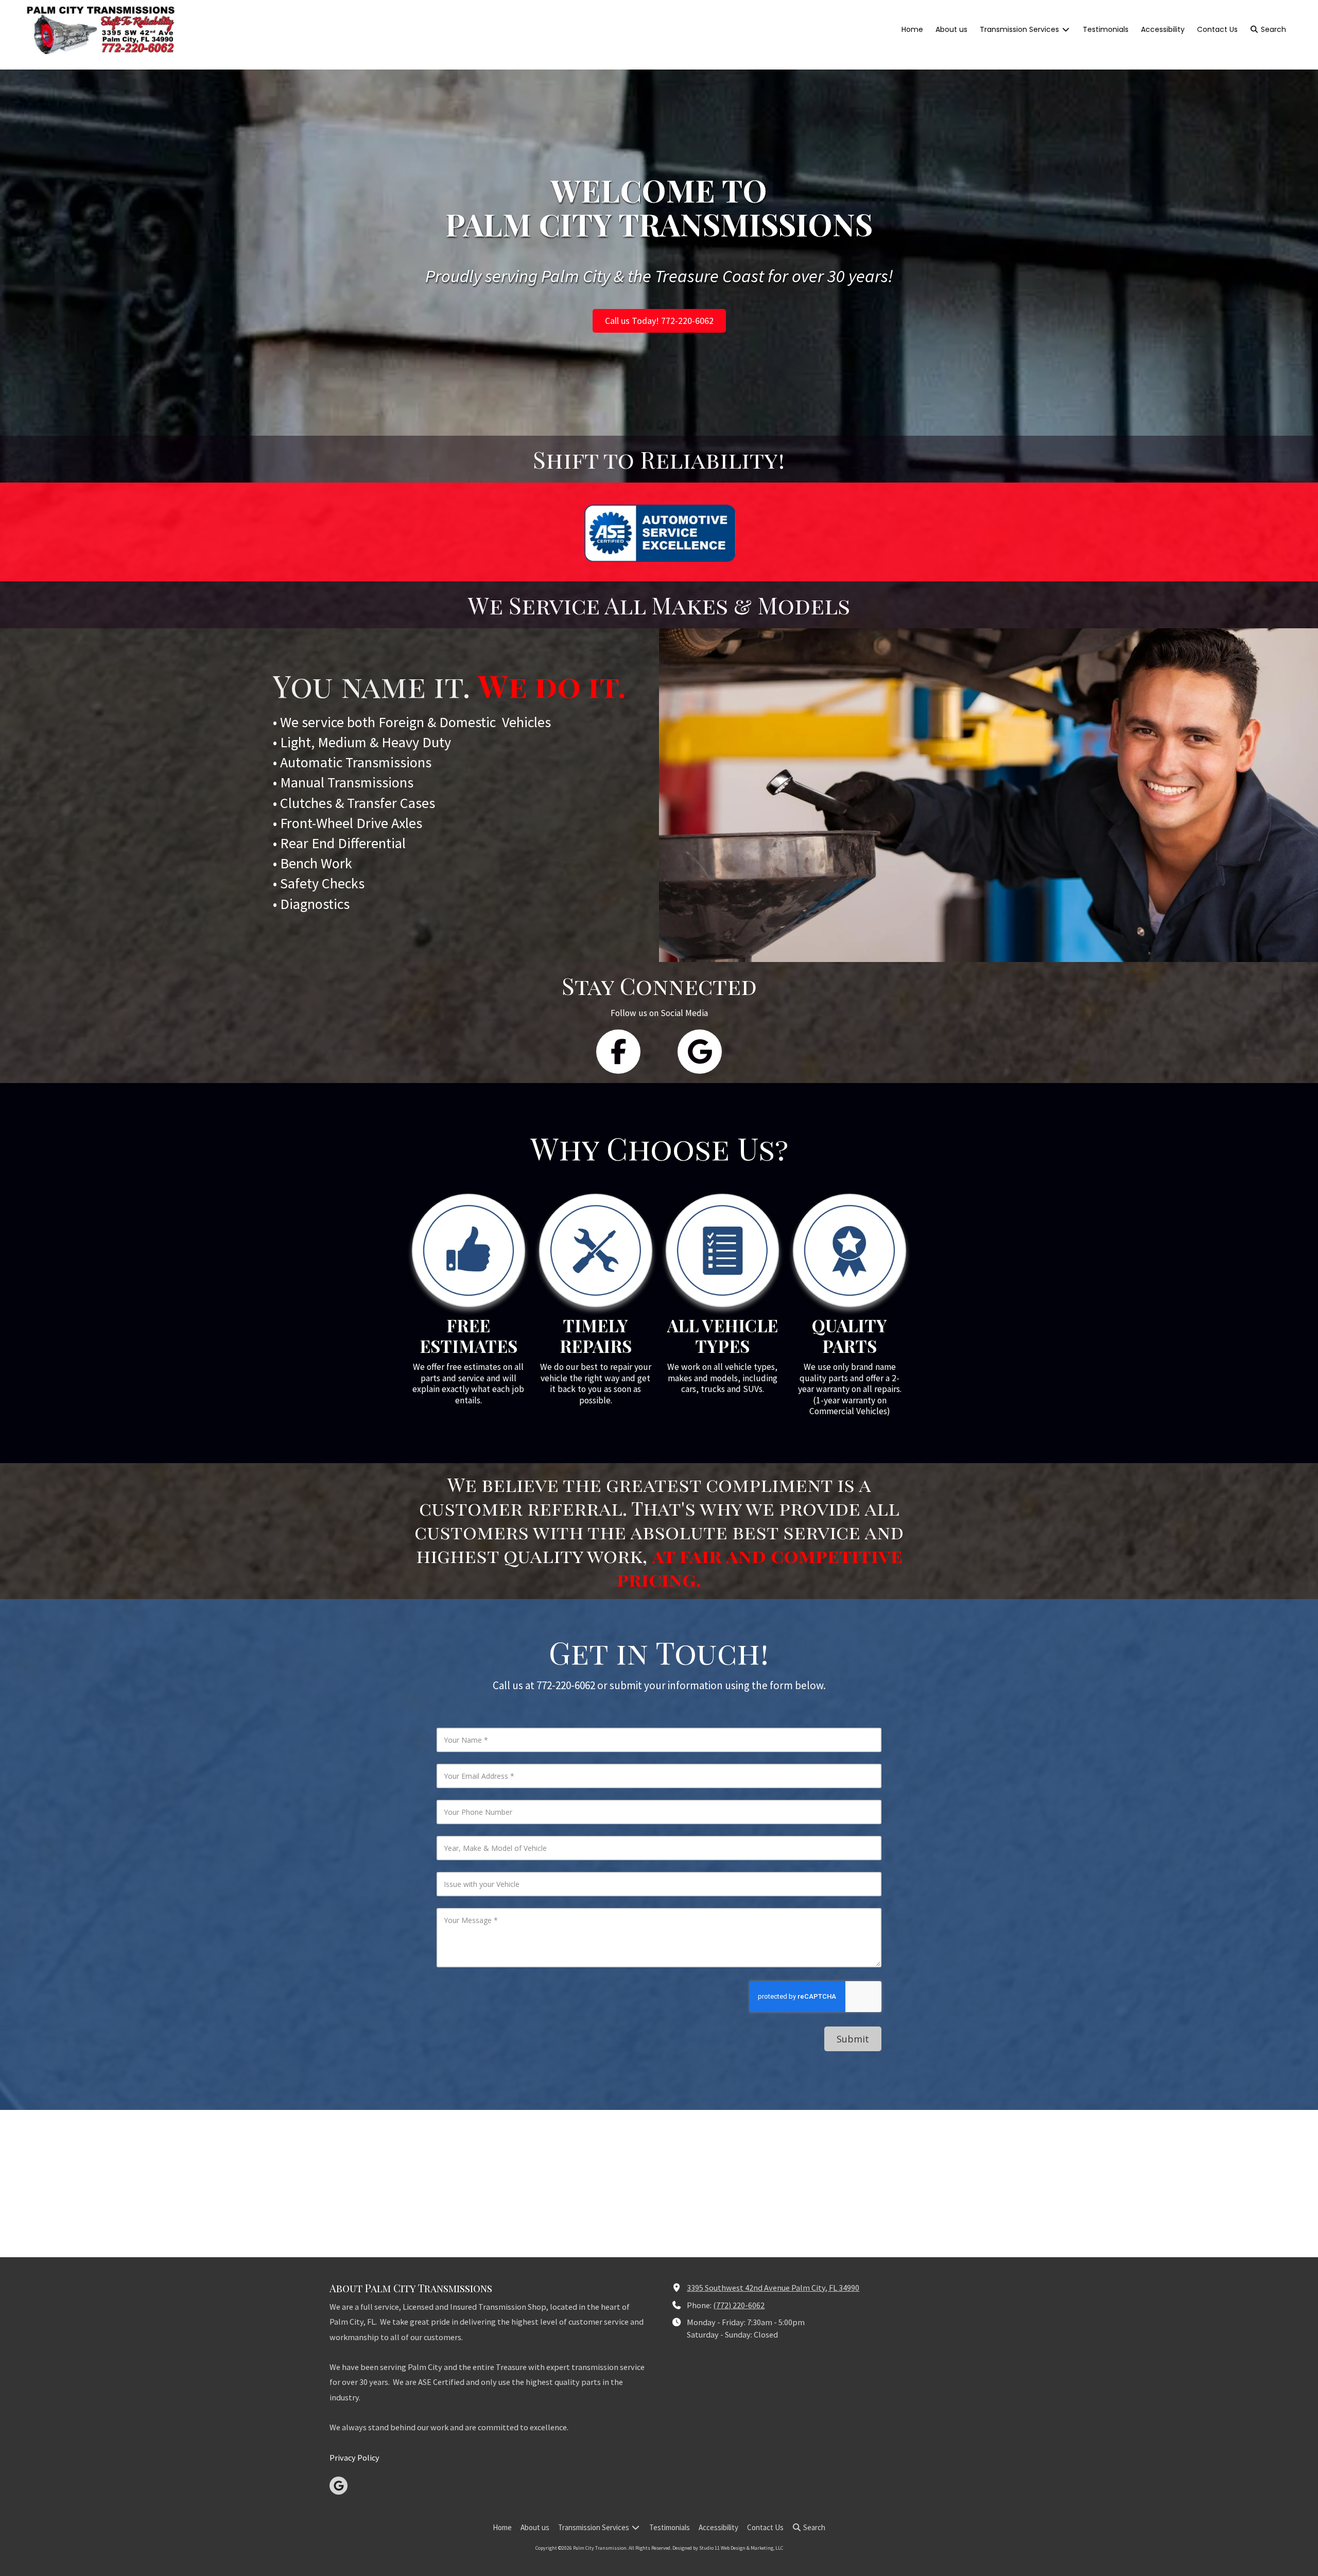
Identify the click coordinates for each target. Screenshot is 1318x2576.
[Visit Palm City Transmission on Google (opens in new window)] (339, 2486)
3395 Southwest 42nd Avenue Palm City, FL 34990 (773, 2288)
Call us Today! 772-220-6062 (659, 321)
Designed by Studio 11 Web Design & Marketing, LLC (728, 2548)
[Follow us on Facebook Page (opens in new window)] (618, 1052)
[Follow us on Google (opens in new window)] (700, 1052)
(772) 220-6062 (739, 2305)
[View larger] (469, 1250)
